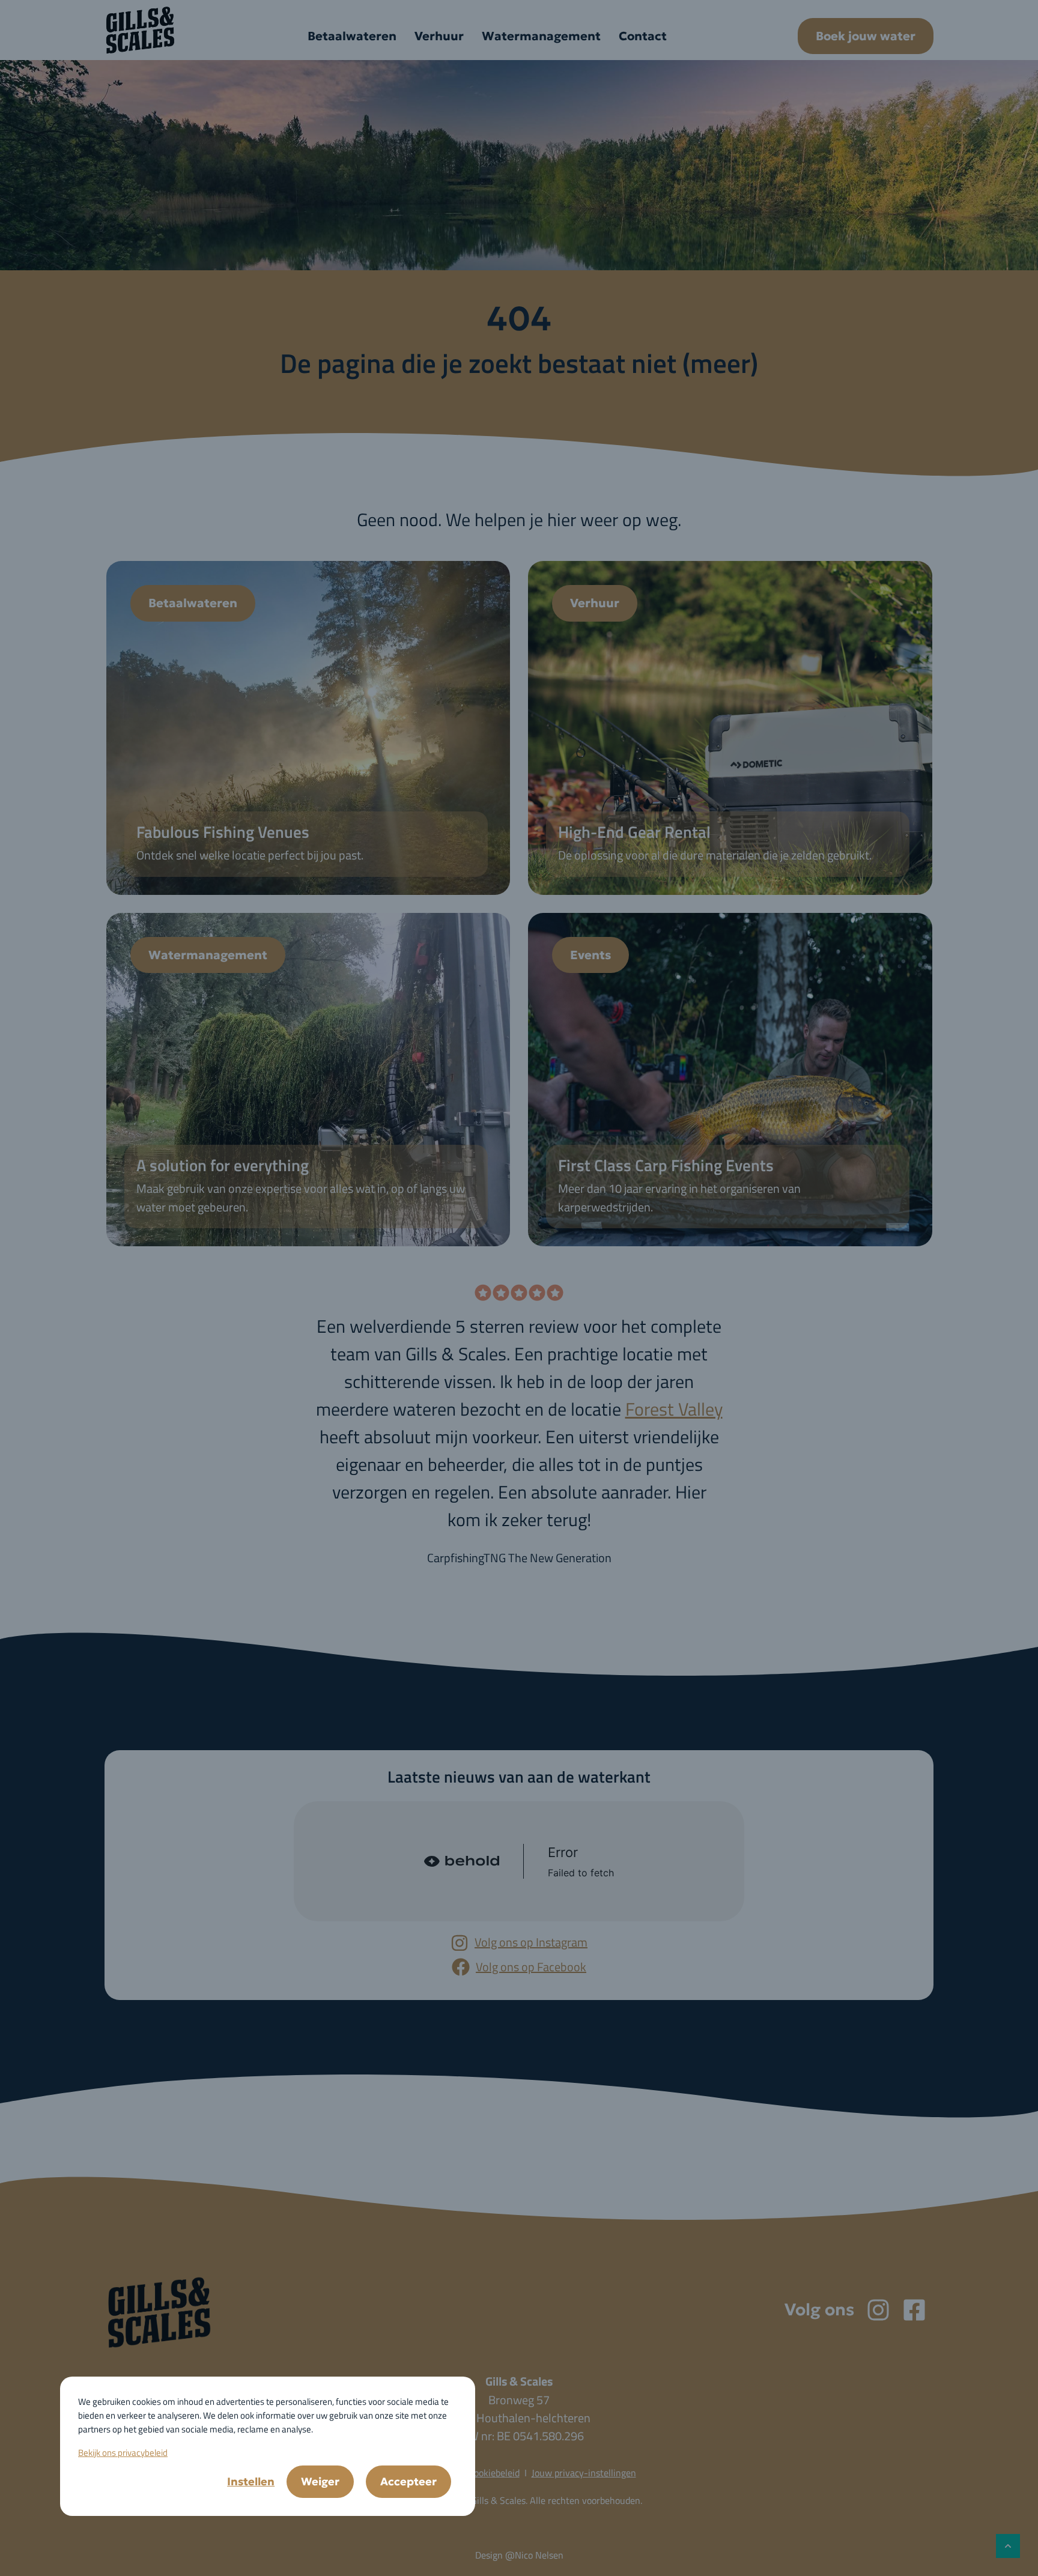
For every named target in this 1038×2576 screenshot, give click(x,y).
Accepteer (408, 2481)
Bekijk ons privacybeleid (123, 2453)
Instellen (251, 2481)
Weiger (320, 2481)
